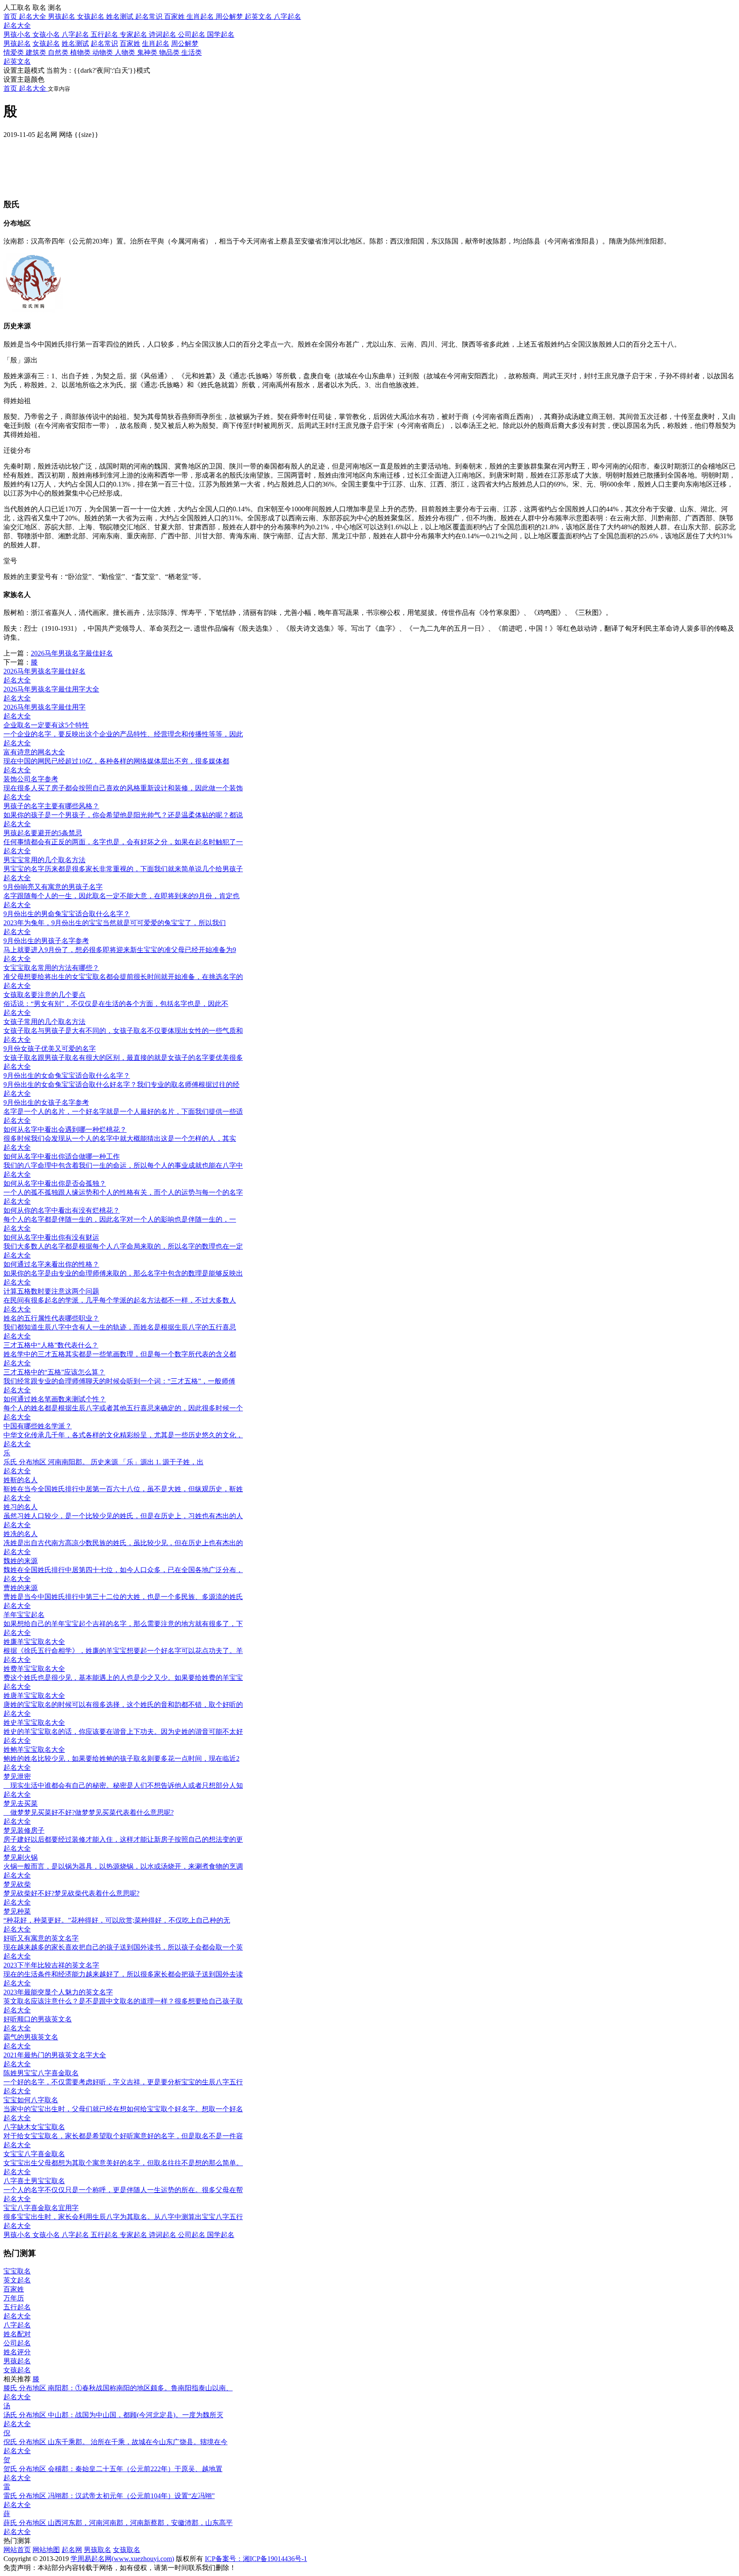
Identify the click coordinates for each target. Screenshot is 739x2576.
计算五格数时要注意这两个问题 (51, 1291)
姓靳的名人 (21, 1480)
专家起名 (134, 34)
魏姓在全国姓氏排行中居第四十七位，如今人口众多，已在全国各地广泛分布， (123, 1570)
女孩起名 (46, 43)
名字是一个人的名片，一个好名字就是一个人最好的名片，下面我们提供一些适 (123, 1111)
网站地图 (46, 2550)
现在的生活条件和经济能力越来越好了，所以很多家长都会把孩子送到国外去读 (123, 1974)
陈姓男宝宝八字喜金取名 (41, 2073)
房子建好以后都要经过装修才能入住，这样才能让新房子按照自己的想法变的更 (123, 1839)
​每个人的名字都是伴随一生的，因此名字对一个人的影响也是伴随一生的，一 (120, 1219)
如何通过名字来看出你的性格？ (51, 1264)
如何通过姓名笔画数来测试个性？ (55, 1399)
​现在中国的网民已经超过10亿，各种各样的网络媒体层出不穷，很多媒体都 (116, 761)
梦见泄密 (17, 1776)
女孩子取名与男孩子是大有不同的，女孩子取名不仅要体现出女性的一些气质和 (123, 1031)
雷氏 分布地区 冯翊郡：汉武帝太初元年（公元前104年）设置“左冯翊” (109, 2496)
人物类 (126, 52)
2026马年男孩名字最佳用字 (44, 707)
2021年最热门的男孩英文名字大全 (55, 2055)
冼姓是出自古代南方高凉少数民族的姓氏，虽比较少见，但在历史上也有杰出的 (123, 1543)
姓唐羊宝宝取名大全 (34, 1696)
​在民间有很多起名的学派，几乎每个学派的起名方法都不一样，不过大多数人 (120, 1300)
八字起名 (76, 34)
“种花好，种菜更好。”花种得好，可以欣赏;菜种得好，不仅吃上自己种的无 (117, 1920)
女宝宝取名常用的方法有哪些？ (51, 968)
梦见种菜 (17, 1911)
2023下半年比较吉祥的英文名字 (51, 1965)
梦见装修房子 (24, 1830)
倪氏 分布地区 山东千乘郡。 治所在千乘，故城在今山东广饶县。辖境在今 (115, 2442)
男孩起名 (17, 43)
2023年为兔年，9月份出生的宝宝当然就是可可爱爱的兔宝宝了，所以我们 (115, 923)
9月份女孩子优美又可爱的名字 (50, 1049)
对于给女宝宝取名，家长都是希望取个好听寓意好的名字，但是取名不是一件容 (123, 2136)
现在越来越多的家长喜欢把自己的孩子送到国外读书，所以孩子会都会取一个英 (123, 1947)
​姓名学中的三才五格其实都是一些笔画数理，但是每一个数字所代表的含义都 (120, 1354)
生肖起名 (156, 43)
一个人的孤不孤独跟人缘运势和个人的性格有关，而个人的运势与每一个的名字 (123, 1192)
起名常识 (104, 43)
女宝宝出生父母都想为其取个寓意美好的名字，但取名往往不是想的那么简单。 (123, 2163)
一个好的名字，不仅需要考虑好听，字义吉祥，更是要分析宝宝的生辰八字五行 (123, 2082)
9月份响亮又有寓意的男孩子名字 (53, 887)
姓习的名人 (21, 1507)
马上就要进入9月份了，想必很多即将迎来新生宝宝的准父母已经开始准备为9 (120, 950)
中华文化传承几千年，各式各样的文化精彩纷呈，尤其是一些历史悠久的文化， (123, 1435)
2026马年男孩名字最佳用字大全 (51, 689)
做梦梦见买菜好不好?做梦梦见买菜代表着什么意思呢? (89, 1812)
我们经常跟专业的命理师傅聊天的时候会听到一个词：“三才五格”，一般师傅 (119, 1381)
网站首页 (17, 2550)
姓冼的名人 (21, 1534)
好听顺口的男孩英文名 (38, 2019)
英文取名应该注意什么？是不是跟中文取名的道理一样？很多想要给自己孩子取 (123, 2001)
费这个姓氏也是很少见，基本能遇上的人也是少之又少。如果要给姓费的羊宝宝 (123, 1678)
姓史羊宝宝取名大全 (34, 1723)
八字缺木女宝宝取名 (34, 2127)
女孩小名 (47, 34)
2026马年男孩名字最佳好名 (72, 653)
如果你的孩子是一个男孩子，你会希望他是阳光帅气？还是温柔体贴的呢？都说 (123, 815)
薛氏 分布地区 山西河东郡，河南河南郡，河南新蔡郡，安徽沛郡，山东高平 (118, 2523)
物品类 (170, 52)
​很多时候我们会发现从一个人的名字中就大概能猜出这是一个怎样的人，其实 (120, 1138)
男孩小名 (18, 34)
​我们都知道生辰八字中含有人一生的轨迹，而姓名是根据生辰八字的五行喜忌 (120, 1327)
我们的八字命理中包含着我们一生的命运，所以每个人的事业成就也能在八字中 (123, 1165)
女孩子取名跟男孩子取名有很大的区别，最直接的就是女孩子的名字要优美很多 (123, 1058)
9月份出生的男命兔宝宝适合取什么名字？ (67, 914)
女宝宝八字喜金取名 (34, 2154)
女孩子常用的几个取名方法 (44, 1022)
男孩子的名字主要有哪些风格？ (51, 806)
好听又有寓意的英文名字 (41, 1938)
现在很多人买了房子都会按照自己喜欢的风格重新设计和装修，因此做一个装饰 (123, 788)
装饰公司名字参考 (31, 779)
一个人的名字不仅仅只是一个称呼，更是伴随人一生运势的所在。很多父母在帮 (123, 2190)
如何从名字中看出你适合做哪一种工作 (62, 1156)
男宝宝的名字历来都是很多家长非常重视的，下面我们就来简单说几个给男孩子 (123, 869)
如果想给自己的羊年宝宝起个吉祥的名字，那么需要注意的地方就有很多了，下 (123, 1624)
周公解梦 (185, 43)
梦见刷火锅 (21, 1857)
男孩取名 (98, 2550)
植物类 (81, 52)
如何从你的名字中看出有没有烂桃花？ (62, 1210)
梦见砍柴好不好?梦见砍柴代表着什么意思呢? (71, 1893)
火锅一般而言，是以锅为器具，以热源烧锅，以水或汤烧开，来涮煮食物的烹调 (123, 1866)
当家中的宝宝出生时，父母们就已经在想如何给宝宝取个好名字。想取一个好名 (123, 2109)
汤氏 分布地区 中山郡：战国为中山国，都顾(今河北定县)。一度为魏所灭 (113, 2415)
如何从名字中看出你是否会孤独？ (55, 1183)
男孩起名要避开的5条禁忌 (43, 833)
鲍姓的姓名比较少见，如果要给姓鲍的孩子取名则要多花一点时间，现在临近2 (121, 1758)
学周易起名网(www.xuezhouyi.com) (122, 2559)
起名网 (72, 2550)
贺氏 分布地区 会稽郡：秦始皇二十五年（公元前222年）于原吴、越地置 (113, 2469)
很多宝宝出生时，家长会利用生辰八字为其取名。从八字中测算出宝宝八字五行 (123, 2217)
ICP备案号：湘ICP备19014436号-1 (256, 2559)
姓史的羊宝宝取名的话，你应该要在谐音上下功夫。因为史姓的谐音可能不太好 (123, 1732)
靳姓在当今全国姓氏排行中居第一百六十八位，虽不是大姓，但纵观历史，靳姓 (123, 1489)
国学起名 (221, 34)
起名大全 (17, 25)
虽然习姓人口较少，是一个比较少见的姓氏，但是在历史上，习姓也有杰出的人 (123, 1516)
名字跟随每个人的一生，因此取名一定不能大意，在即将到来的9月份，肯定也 (121, 896)
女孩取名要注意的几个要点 (44, 995)
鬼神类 (148, 52)
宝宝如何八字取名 (31, 2100)
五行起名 (105, 34)
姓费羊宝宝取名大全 (34, 1669)
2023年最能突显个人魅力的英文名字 (58, 1992)
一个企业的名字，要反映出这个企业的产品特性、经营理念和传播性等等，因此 (123, 734)
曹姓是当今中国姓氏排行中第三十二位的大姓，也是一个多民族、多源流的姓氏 (123, 1597)
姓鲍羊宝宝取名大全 (34, 1749)
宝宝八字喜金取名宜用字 (41, 2208)
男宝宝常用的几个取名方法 (44, 860)
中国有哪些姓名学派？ (38, 1426)
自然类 (59, 52)
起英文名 (17, 61)
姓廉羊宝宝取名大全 (34, 1642)
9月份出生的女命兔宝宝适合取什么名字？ (67, 1076)
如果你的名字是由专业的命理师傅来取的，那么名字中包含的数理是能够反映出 (123, 1273)
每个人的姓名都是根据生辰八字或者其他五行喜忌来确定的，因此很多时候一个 (123, 1408)
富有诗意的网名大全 (34, 752)
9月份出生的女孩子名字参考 (46, 1103)
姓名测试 (75, 43)
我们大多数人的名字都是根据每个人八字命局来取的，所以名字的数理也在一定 (123, 1246)
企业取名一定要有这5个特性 (46, 725)
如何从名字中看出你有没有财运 (51, 1237)
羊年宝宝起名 (24, 1615)
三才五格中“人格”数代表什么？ (51, 1345)
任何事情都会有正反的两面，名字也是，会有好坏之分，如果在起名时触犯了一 (123, 842)
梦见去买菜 (21, 1803)
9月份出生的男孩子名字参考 (46, 941)
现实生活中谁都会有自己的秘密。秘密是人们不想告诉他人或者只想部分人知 (123, 1785)
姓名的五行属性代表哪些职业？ (51, 1318)
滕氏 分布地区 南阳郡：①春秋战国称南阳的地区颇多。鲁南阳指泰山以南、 (118, 2388)
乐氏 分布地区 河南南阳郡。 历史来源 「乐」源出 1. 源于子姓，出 (103, 1462)
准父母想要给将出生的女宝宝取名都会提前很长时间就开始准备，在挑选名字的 (123, 977)
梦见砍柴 (17, 1884)
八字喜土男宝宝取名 (34, 2181)
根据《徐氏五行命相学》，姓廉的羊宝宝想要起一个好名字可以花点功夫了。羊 (123, 1651)
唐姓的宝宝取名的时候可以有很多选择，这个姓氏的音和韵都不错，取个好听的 (123, 1705)
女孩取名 (127, 2550)
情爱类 (15, 52)
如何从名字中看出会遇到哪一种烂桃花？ (65, 1129)
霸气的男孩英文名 (31, 2037)
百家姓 (130, 43)
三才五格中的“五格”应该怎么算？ (54, 1372)
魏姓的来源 (21, 1561)
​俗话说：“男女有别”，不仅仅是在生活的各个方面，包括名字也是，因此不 (116, 1004)
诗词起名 (163, 34)
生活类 (192, 52)
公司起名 (192, 34)
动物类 (103, 52)
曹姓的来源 (21, 1588)
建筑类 (37, 52)
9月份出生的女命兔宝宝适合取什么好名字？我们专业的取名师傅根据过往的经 (121, 1085)
